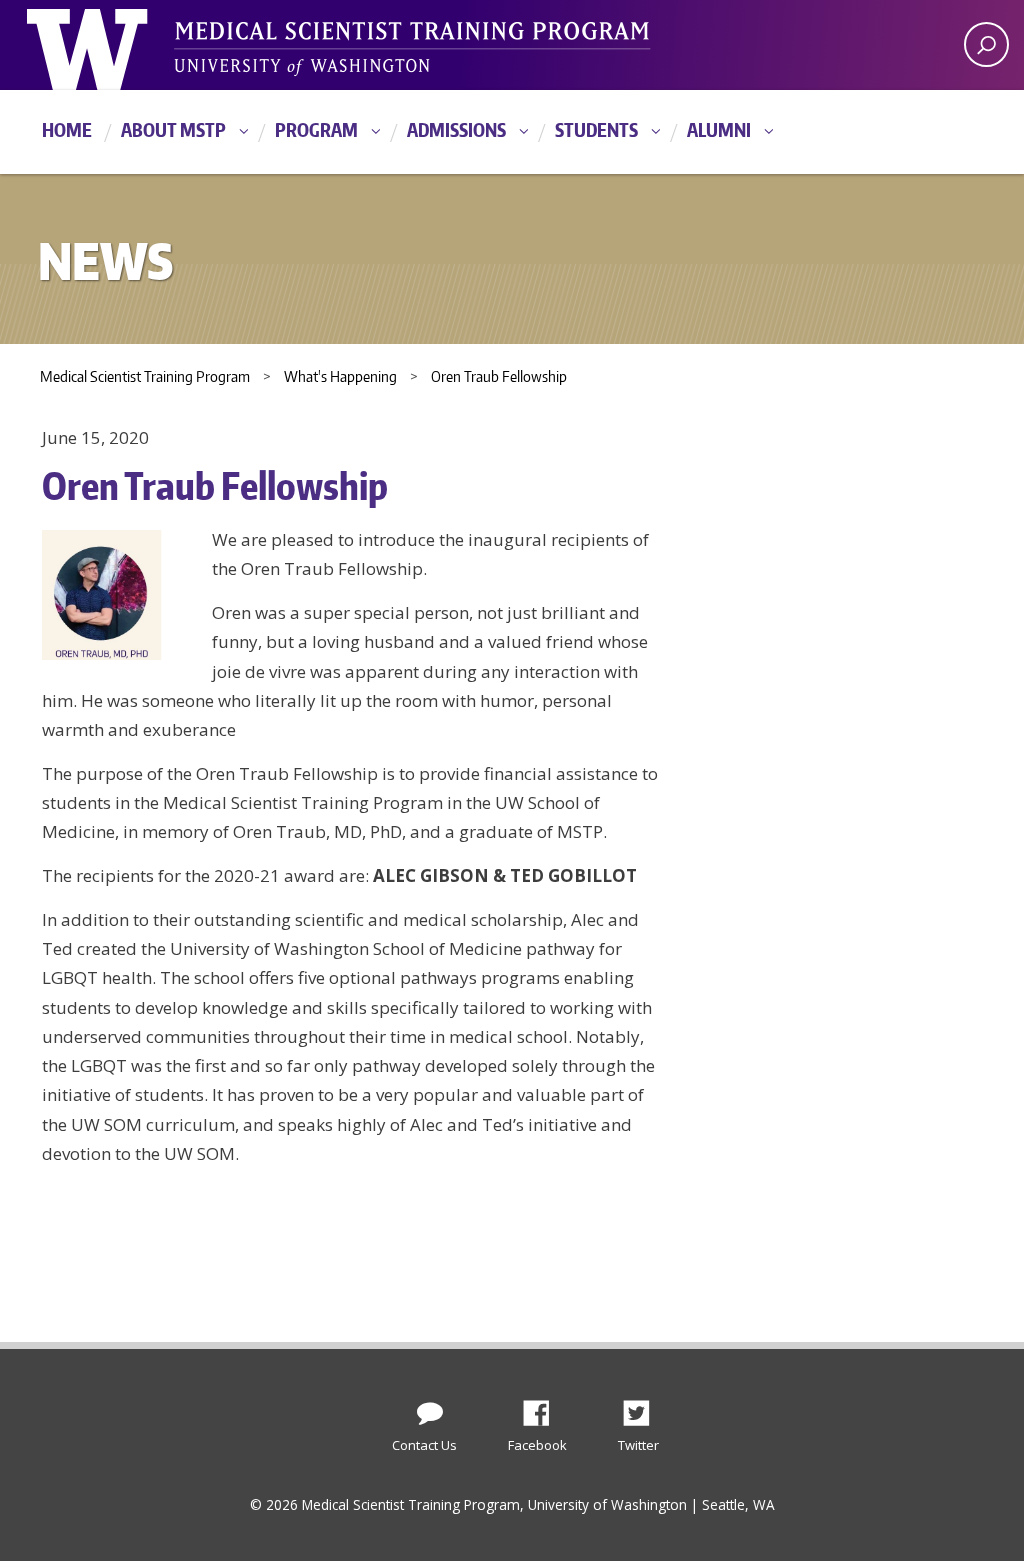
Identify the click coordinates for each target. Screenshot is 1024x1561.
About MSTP (173, 129)
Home (67, 129)
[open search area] (986, 44)
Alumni (719, 129)
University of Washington (108, 45)
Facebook (544, 1408)
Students (596, 129)
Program (316, 129)
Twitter (644, 1408)
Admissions (456, 129)
